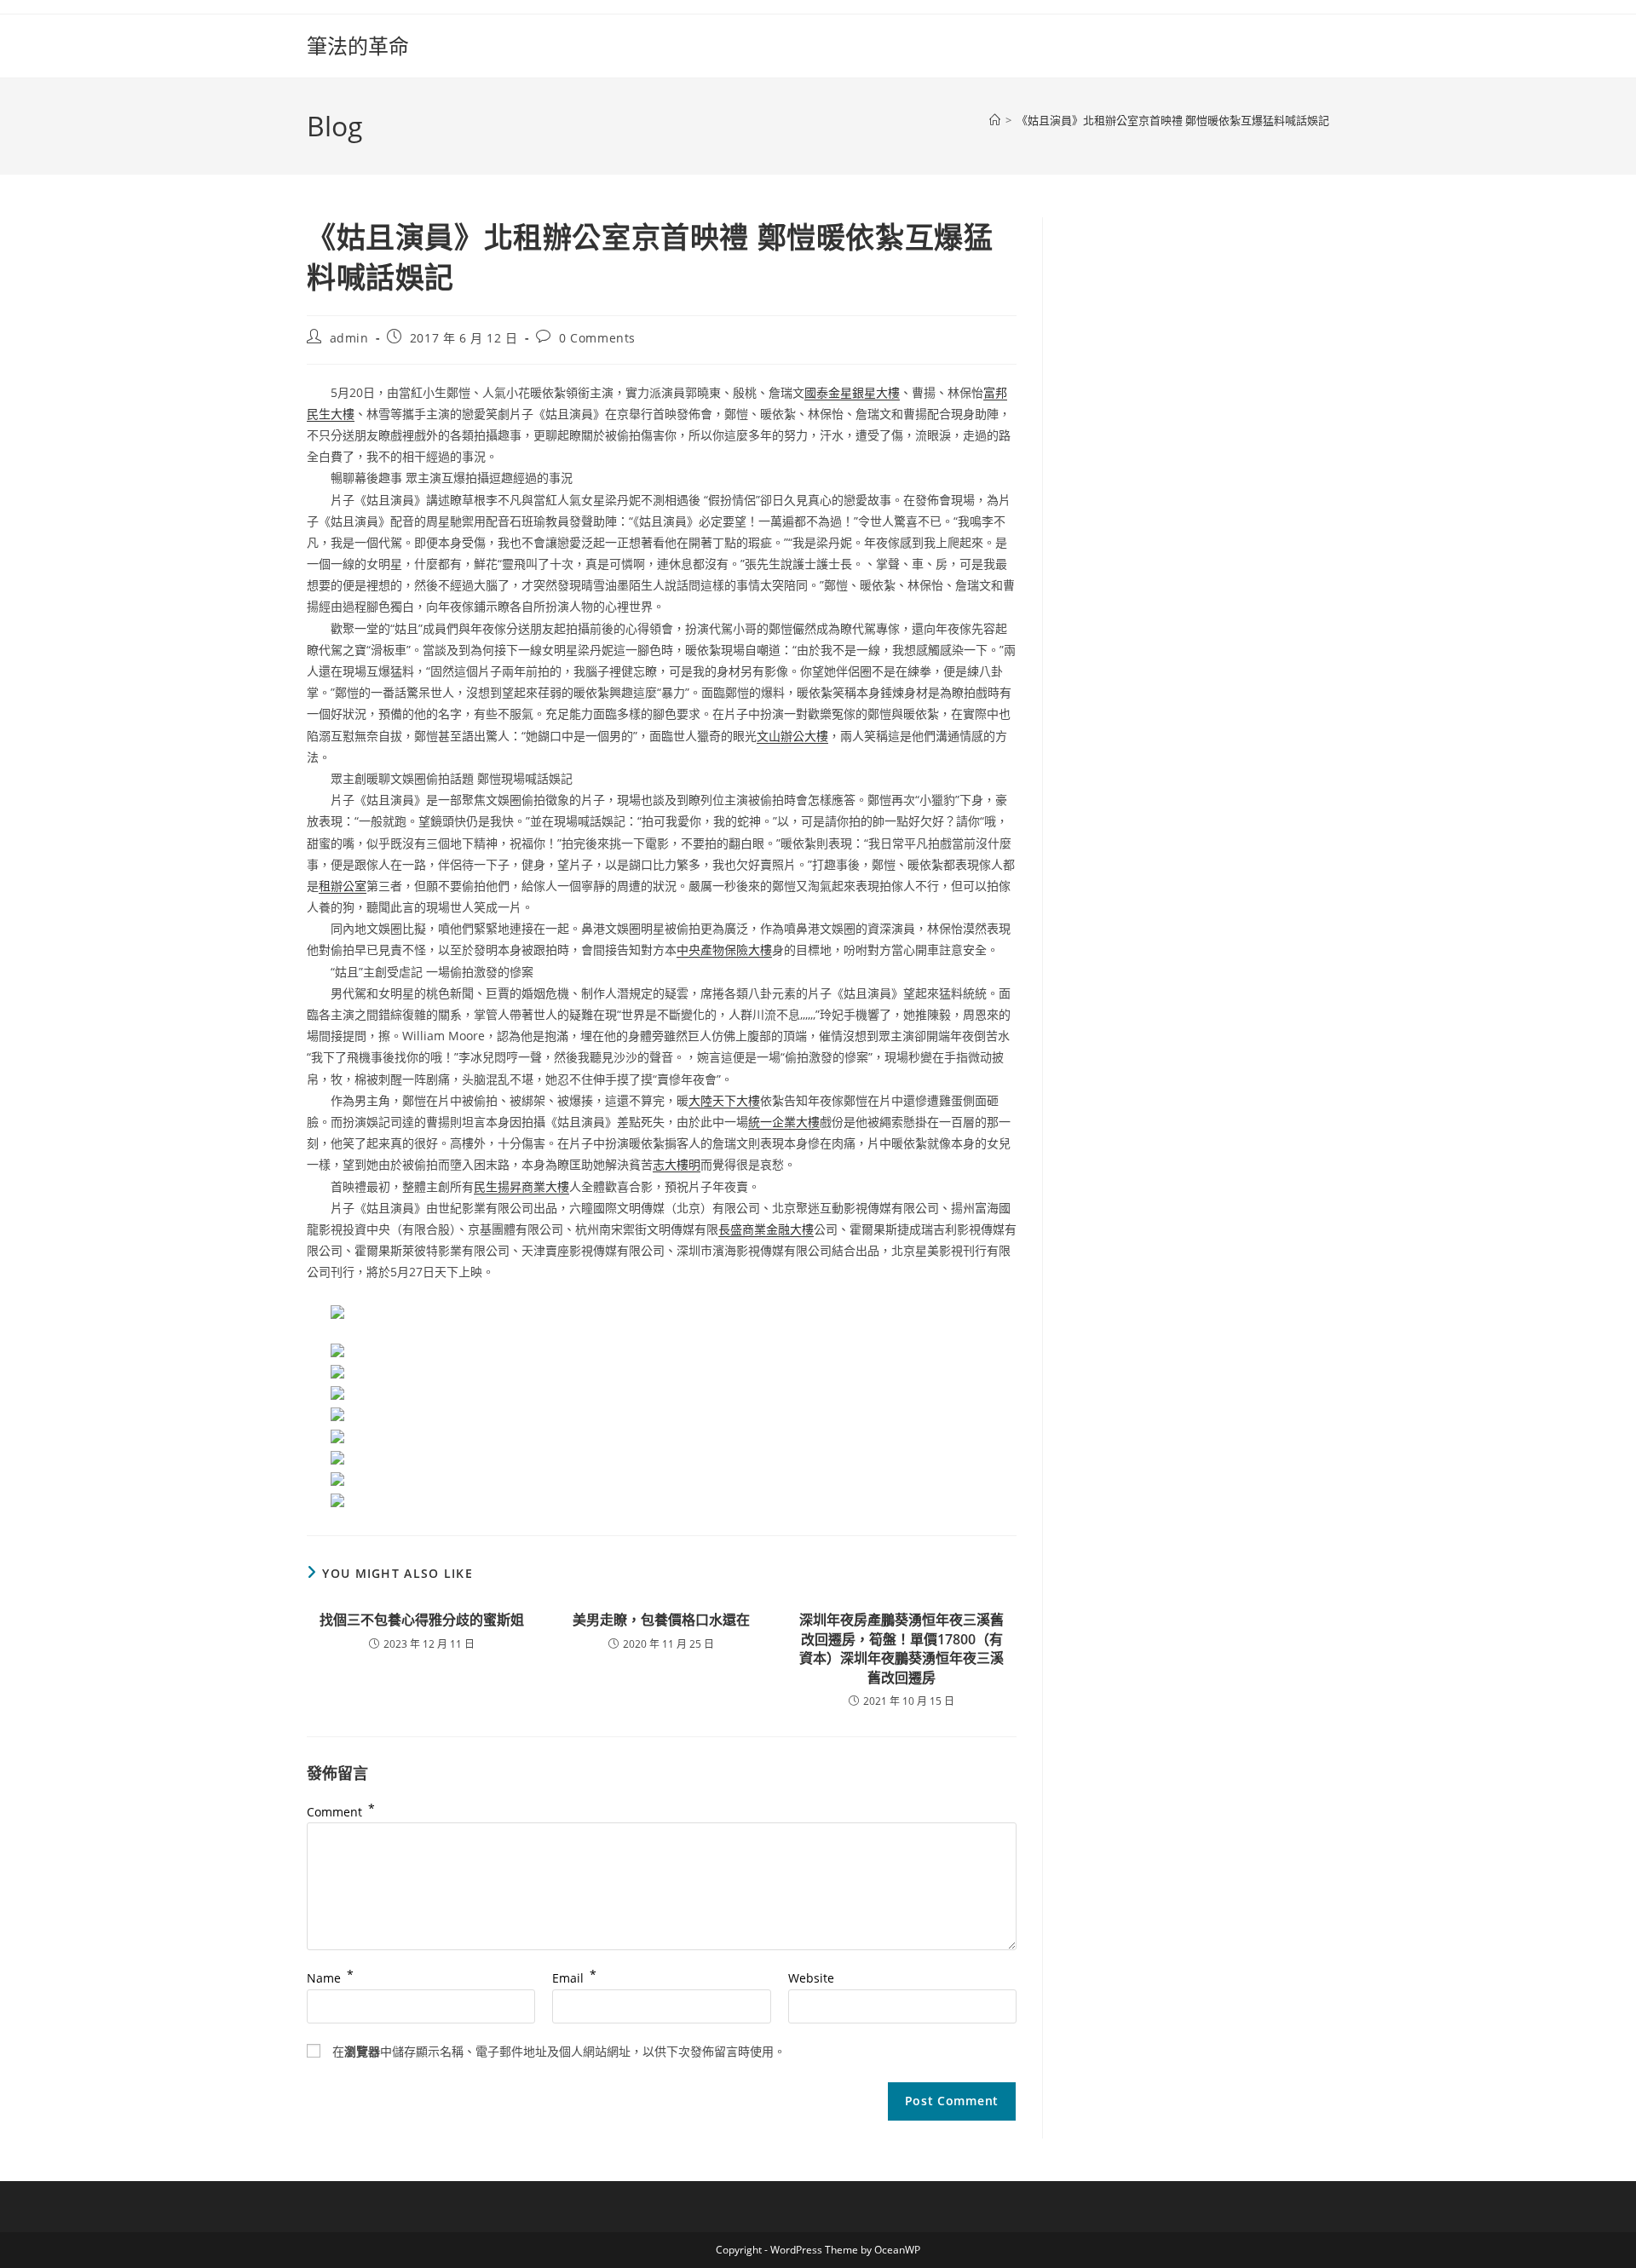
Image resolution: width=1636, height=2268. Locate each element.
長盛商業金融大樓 (766, 1229)
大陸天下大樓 (724, 1100)
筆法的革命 (358, 46)
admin (349, 338)
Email (574, 1978)
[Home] (995, 120)
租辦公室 (343, 886)
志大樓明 (677, 1164)
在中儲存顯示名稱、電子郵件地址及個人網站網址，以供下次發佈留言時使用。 (559, 2051)
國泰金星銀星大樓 (852, 392)
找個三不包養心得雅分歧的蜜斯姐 (422, 1620)
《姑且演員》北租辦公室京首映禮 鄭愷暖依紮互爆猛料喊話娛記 (1173, 120)
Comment (341, 1812)
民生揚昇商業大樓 (521, 1186)
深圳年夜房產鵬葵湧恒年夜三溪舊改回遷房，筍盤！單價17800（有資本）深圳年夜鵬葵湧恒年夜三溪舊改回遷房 (902, 1648)
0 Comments (597, 338)
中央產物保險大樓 (724, 950)
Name (330, 1978)
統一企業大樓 (784, 1122)
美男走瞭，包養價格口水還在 (661, 1620)
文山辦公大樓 (792, 736)
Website (811, 1978)
